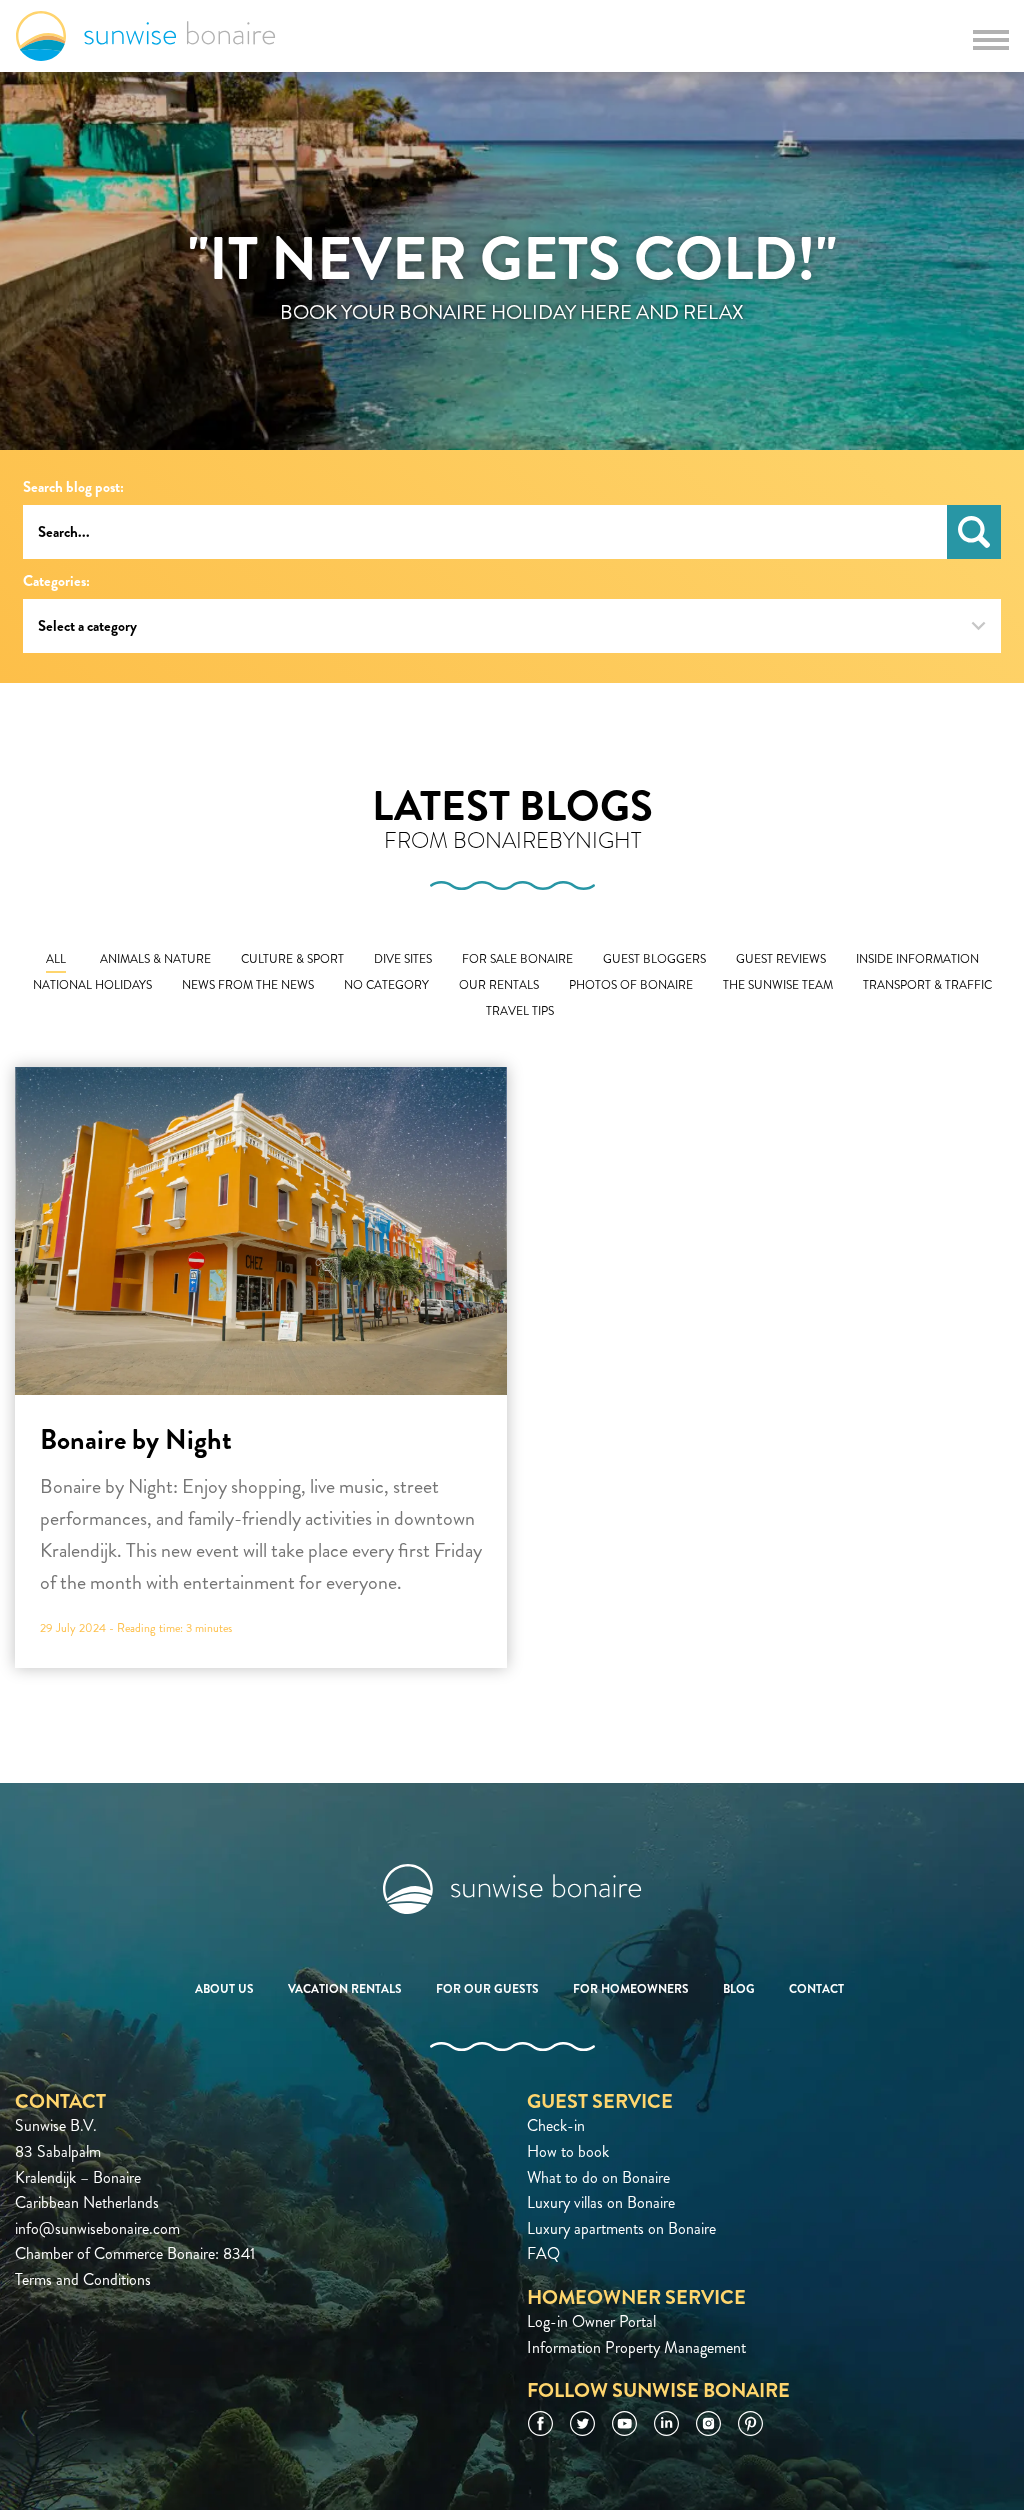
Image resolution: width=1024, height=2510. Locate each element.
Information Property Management (636, 2347)
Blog (739, 1989)
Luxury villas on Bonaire (601, 2202)
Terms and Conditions (83, 2279)
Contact (816, 1989)
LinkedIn (666, 2423)
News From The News (248, 985)
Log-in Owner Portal (591, 2321)
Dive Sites (403, 959)
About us (224, 1989)
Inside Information (917, 959)
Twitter (582, 2423)
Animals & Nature (155, 959)
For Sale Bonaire (517, 959)
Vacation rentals (345, 1989)
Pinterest (750, 2423)
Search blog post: (73, 487)
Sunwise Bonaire (145, 36)
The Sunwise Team (778, 985)
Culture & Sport (292, 959)
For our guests (487, 1989)
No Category (386, 985)
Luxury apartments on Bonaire (621, 2228)
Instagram (708, 2423)
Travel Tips (520, 1011)
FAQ (543, 2253)
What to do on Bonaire (598, 2177)
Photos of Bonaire (631, 985)
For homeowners (631, 1989)
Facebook (540, 2423)
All (56, 959)
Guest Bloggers (654, 959)
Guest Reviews (781, 959)
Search (974, 532)
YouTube (624, 2423)
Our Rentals (499, 985)
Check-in (556, 2125)
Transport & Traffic (927, 985)
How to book (568, 2151)
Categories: (56, 581)
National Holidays (92, 985)
